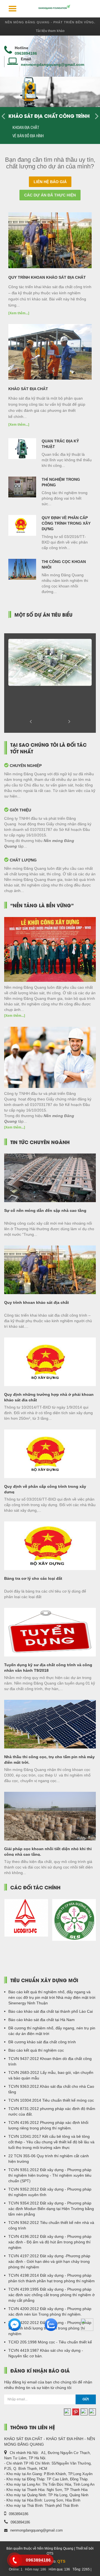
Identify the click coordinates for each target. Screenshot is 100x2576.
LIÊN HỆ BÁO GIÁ (50, 182)
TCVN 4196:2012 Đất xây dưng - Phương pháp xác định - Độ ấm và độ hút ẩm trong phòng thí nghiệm (50, 2242)
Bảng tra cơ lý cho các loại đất (33, 1578)
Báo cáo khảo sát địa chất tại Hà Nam (42, 2020)
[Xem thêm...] (19, 313)
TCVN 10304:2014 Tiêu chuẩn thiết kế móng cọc (51, 2100)
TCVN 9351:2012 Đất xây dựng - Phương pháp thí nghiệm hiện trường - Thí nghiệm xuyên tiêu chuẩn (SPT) (50, 2175)
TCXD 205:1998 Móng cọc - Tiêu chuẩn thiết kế (50, 2342)
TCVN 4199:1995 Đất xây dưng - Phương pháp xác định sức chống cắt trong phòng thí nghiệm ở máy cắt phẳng (52, 2295)
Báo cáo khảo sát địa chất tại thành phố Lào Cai (51, 2011)
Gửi (86, 2399)
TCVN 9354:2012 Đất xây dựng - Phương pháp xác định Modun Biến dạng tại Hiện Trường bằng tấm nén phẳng (51, 2209)
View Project (50, 672)
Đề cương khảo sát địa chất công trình (42, 2042)
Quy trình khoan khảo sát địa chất (47, 277)
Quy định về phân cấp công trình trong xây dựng (66, 523)
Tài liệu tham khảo (50, 31)
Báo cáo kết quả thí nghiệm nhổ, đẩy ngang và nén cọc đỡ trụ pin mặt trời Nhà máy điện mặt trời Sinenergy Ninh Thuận (52, 1997)
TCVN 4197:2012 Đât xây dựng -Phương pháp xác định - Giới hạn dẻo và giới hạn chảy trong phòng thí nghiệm (49, 2261)
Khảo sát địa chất (28, 389)
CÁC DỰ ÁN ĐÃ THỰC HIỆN (50, 195)
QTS (61, 2561)
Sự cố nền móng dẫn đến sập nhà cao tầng (45, 1210)
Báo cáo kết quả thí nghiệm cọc (36, 2050)
